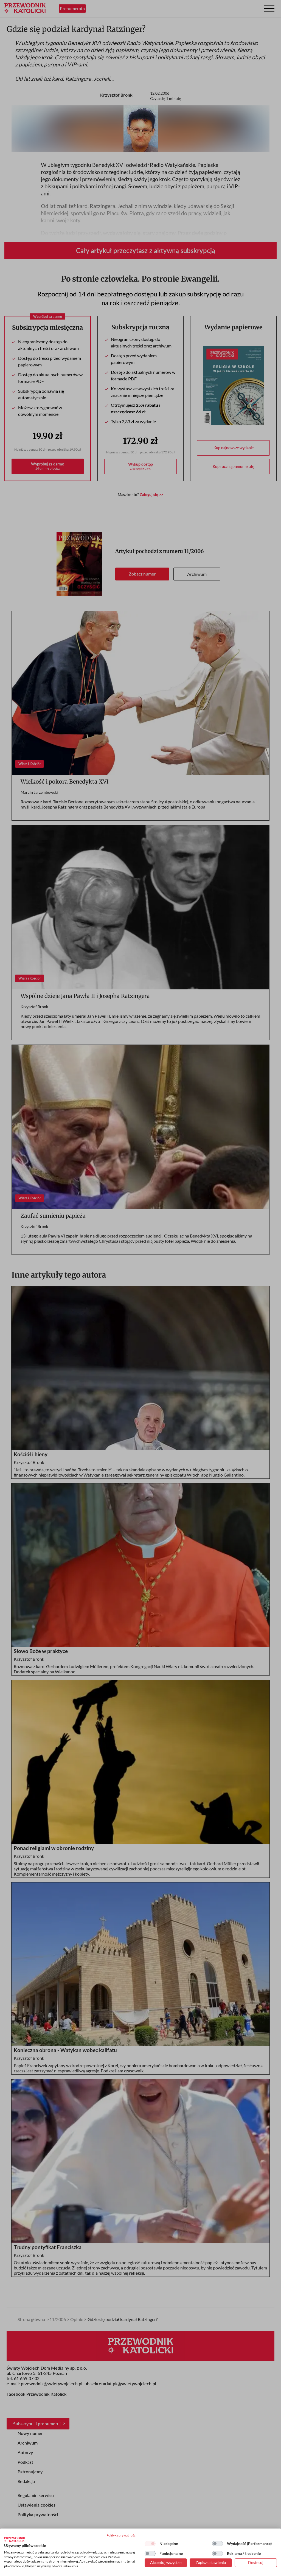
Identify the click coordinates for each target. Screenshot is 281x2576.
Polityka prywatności (121, 2535)
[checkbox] (150, 2544)
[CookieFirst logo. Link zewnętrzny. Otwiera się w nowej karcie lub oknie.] (15, 2539)
